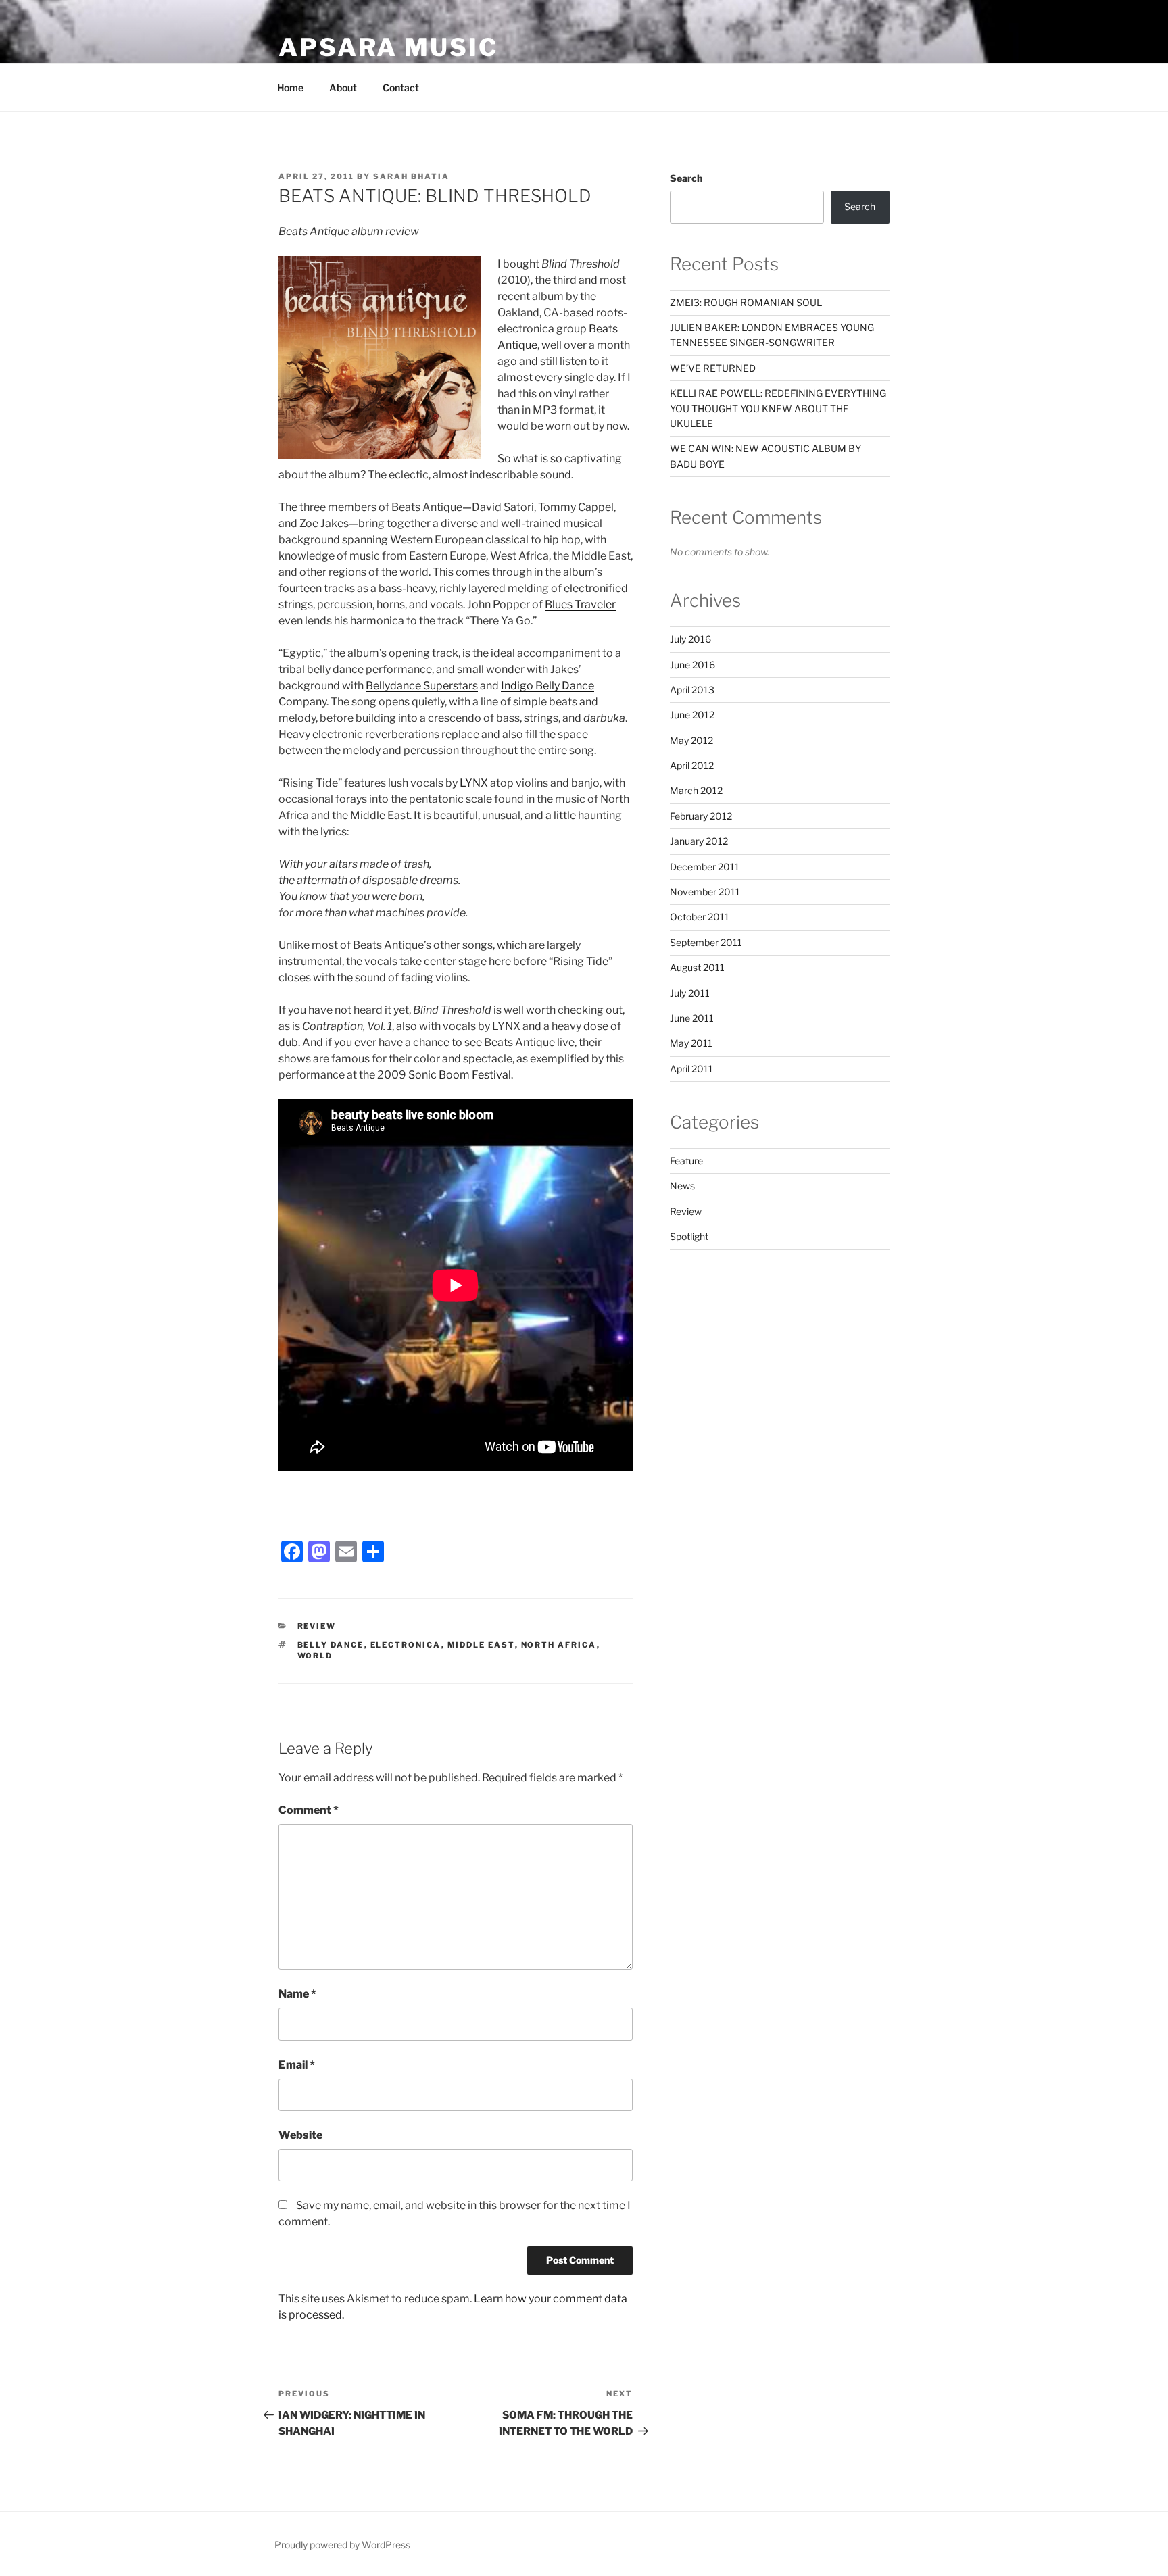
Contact (401, 88)
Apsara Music (388, 47)
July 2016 (690, 639)
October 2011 (700, 917)
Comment (309, 1810)
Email (297, 2065)
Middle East (481, 1645)
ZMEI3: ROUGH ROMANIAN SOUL (746, 302)
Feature (686, 1161)
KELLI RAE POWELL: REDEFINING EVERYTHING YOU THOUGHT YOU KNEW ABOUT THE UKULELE (778, 408)
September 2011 (706, 942)
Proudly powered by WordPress (342, 2545)
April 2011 (691, 1069)
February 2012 (701, 816)
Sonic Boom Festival (460, 1075)
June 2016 (692, 665)
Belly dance (331, 1645)
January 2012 (699, 841)
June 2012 (692, 715)
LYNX (474, 783)
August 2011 (697, 967)
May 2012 (691, 740)
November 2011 (705, 892)
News (682, 1186)
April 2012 (692, 765)
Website (300, 2135)
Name (297, 1994)
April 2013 (692, 690)
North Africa (559, 1645)
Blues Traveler (580, 604)
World (315, 1656)
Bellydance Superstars (422, 686)
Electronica (406, 1645)
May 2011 (691, 1043)
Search (686, 178)
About (343, 88)
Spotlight (689, 1236)
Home (290, 88)
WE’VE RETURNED (713, 368)
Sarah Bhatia (411, 176)
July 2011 (690, 993)
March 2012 (696, 790)
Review (317, 1626)
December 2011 (705, 867)
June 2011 (692, 1018)
